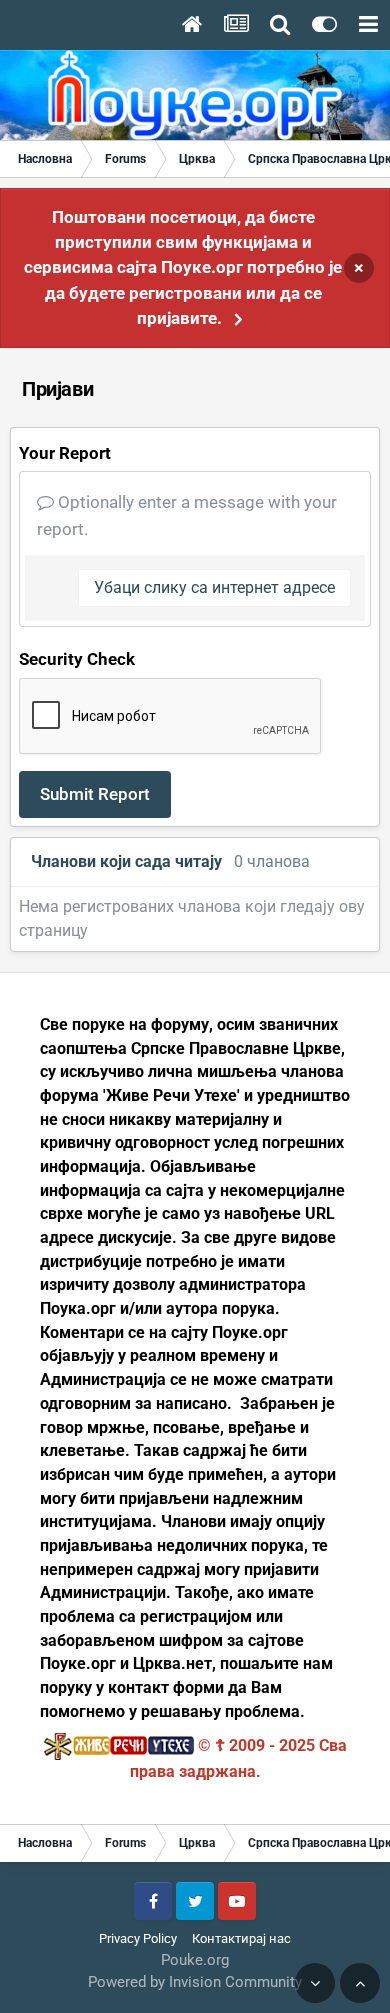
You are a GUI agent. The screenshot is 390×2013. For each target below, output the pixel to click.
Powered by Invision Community (195, 1982)
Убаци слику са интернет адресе (214, 587)
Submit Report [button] (95, 794)
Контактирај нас (241, 1938)
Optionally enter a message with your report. (187, 515)
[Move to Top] (360, 1983)
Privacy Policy (138, 1938)
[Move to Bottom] (315, 1983)
